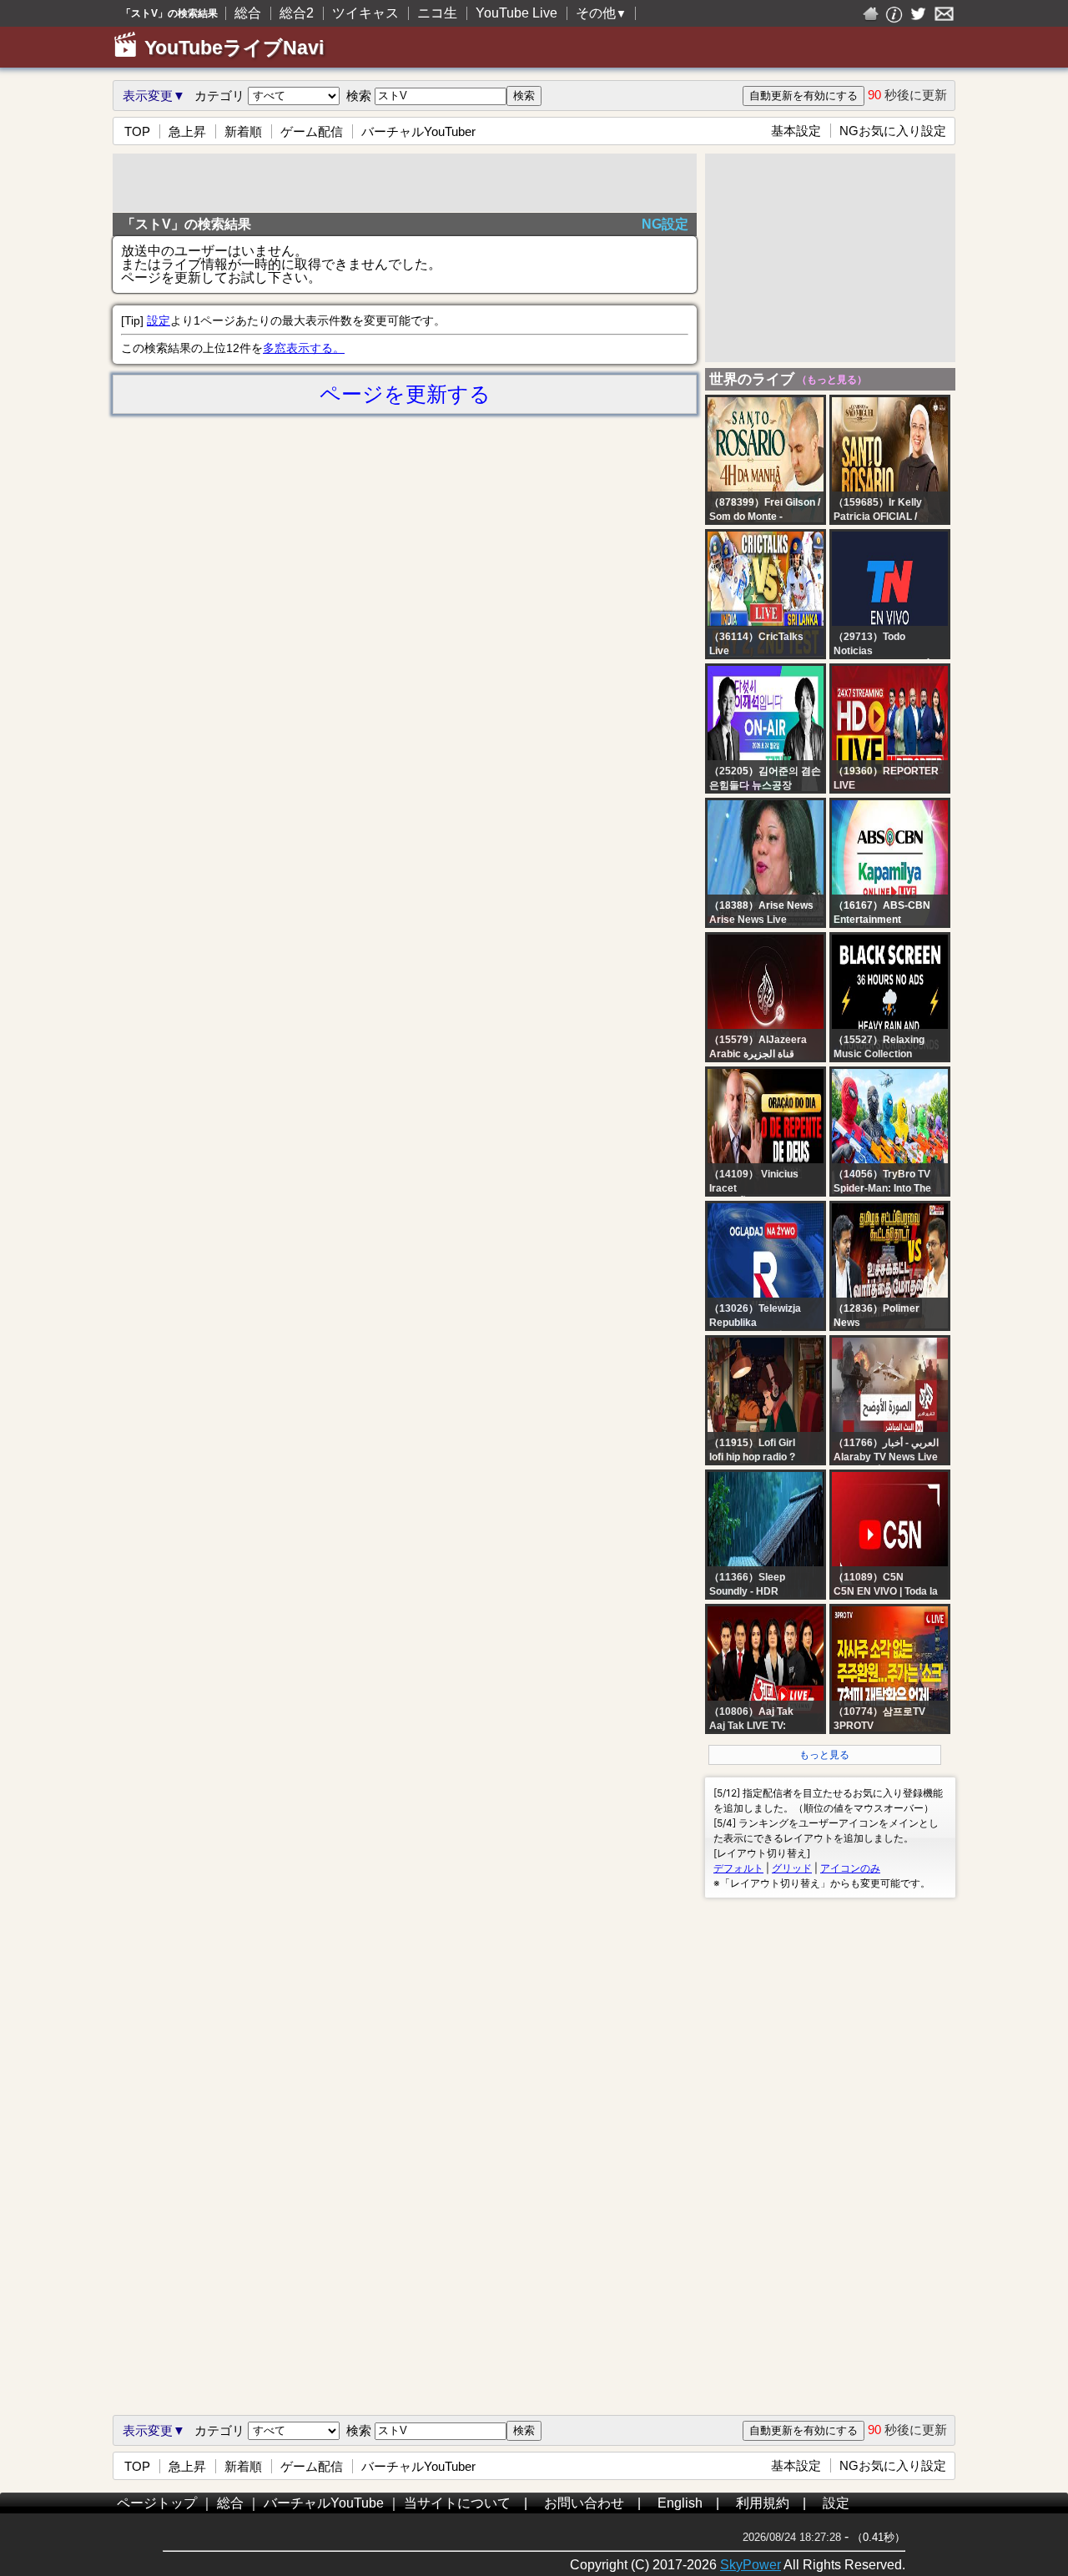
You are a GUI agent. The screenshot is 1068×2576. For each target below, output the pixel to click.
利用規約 (763, 2503)
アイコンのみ (850, 1868)
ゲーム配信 (312, 131)
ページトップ (157, 2503)
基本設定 (796, 131)
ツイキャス (365, 13)
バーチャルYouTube (324, 2503)
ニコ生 (437, 13)
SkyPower (751, 2565)
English (680, 2503)
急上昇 (187, 131)
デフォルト (738, 1868)
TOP (137, 131)
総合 (248, 13)
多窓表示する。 (304, 348)
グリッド (792, 1868)
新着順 (243, 131)
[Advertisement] (405, 183)
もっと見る (824, 1755)
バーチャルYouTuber (418, 131)
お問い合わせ (584, 2503)
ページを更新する (405, 394)
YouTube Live (516, 13)
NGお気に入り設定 (893, 131)
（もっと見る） (831, 380)
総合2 (297, 13)
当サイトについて (457, 2503)
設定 (159, 320)
